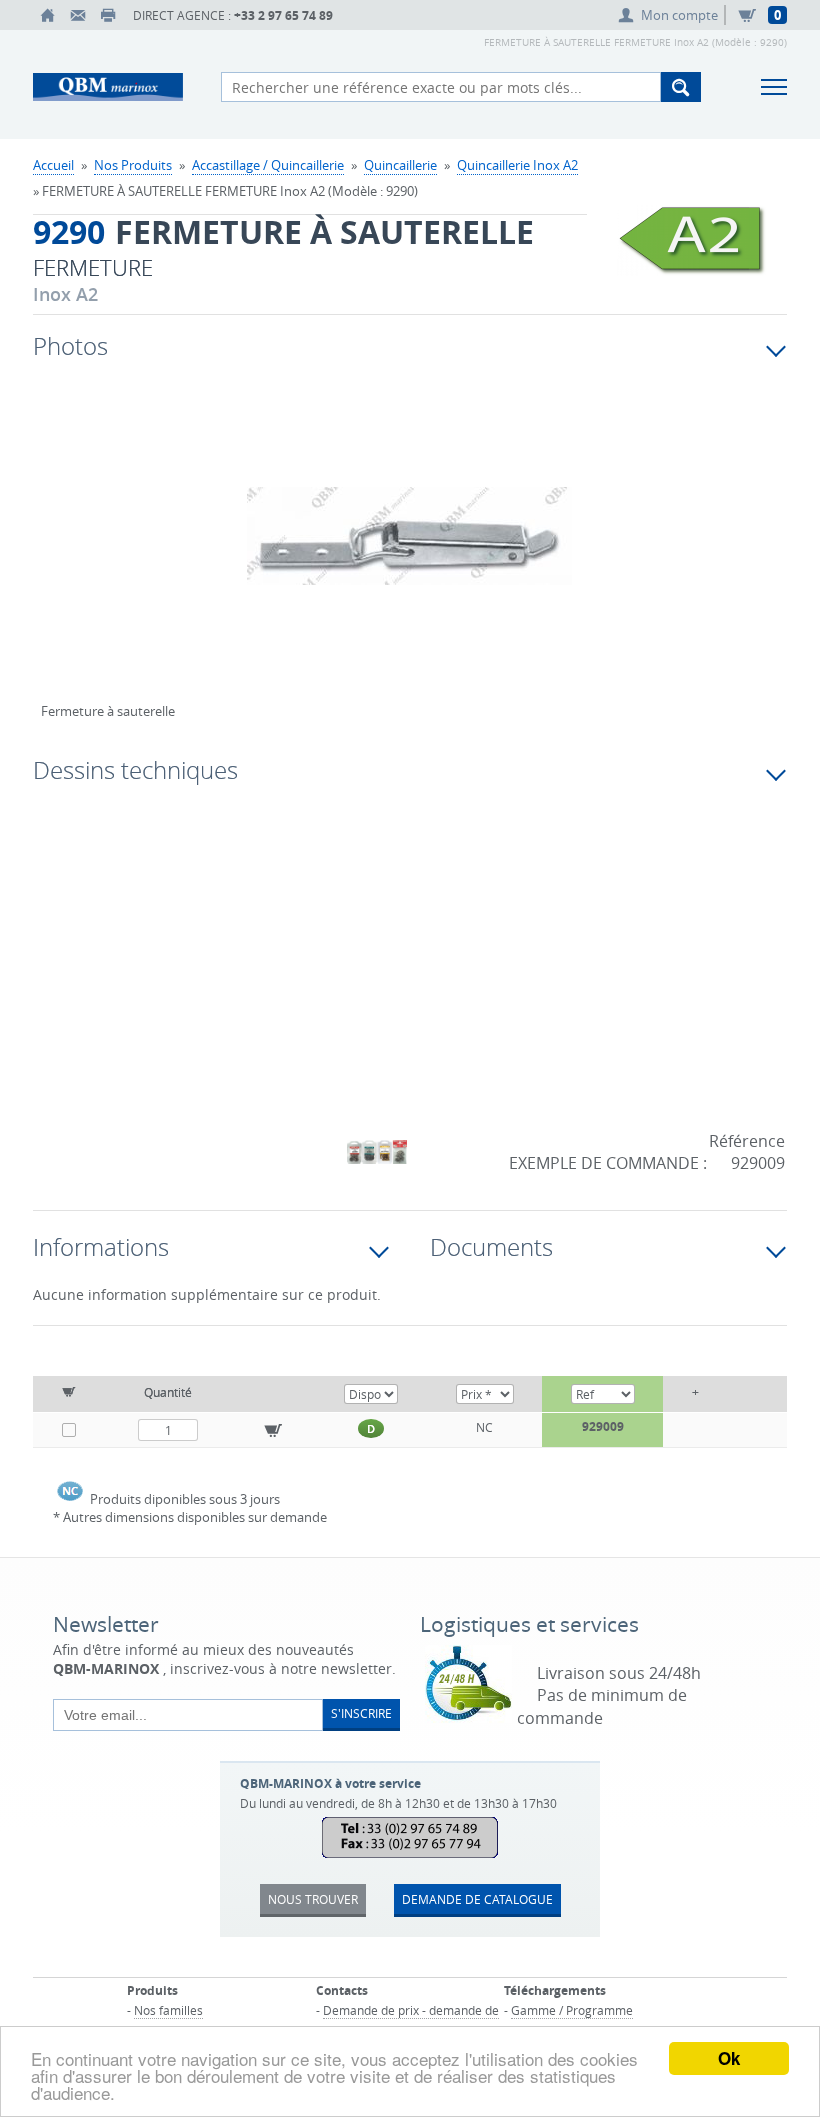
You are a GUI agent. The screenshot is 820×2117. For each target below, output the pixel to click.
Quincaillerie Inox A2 (517, 165)
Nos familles (168, 2010)
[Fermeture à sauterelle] (410, 549)
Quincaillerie (400, 165)
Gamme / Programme (572, 2010)
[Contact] (78, 15)
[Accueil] (48, 15)
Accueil (53, 165)
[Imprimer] (108, 15)
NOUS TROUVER (313, 1899)
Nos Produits (133, 165)
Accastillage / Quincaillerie (268, 165)
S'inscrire (361, 1713)
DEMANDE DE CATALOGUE (477, 1899)
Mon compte (679, 15)
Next (689, 557)
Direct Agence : (233, 15)
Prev (56, 557)
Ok (729, 2058)
